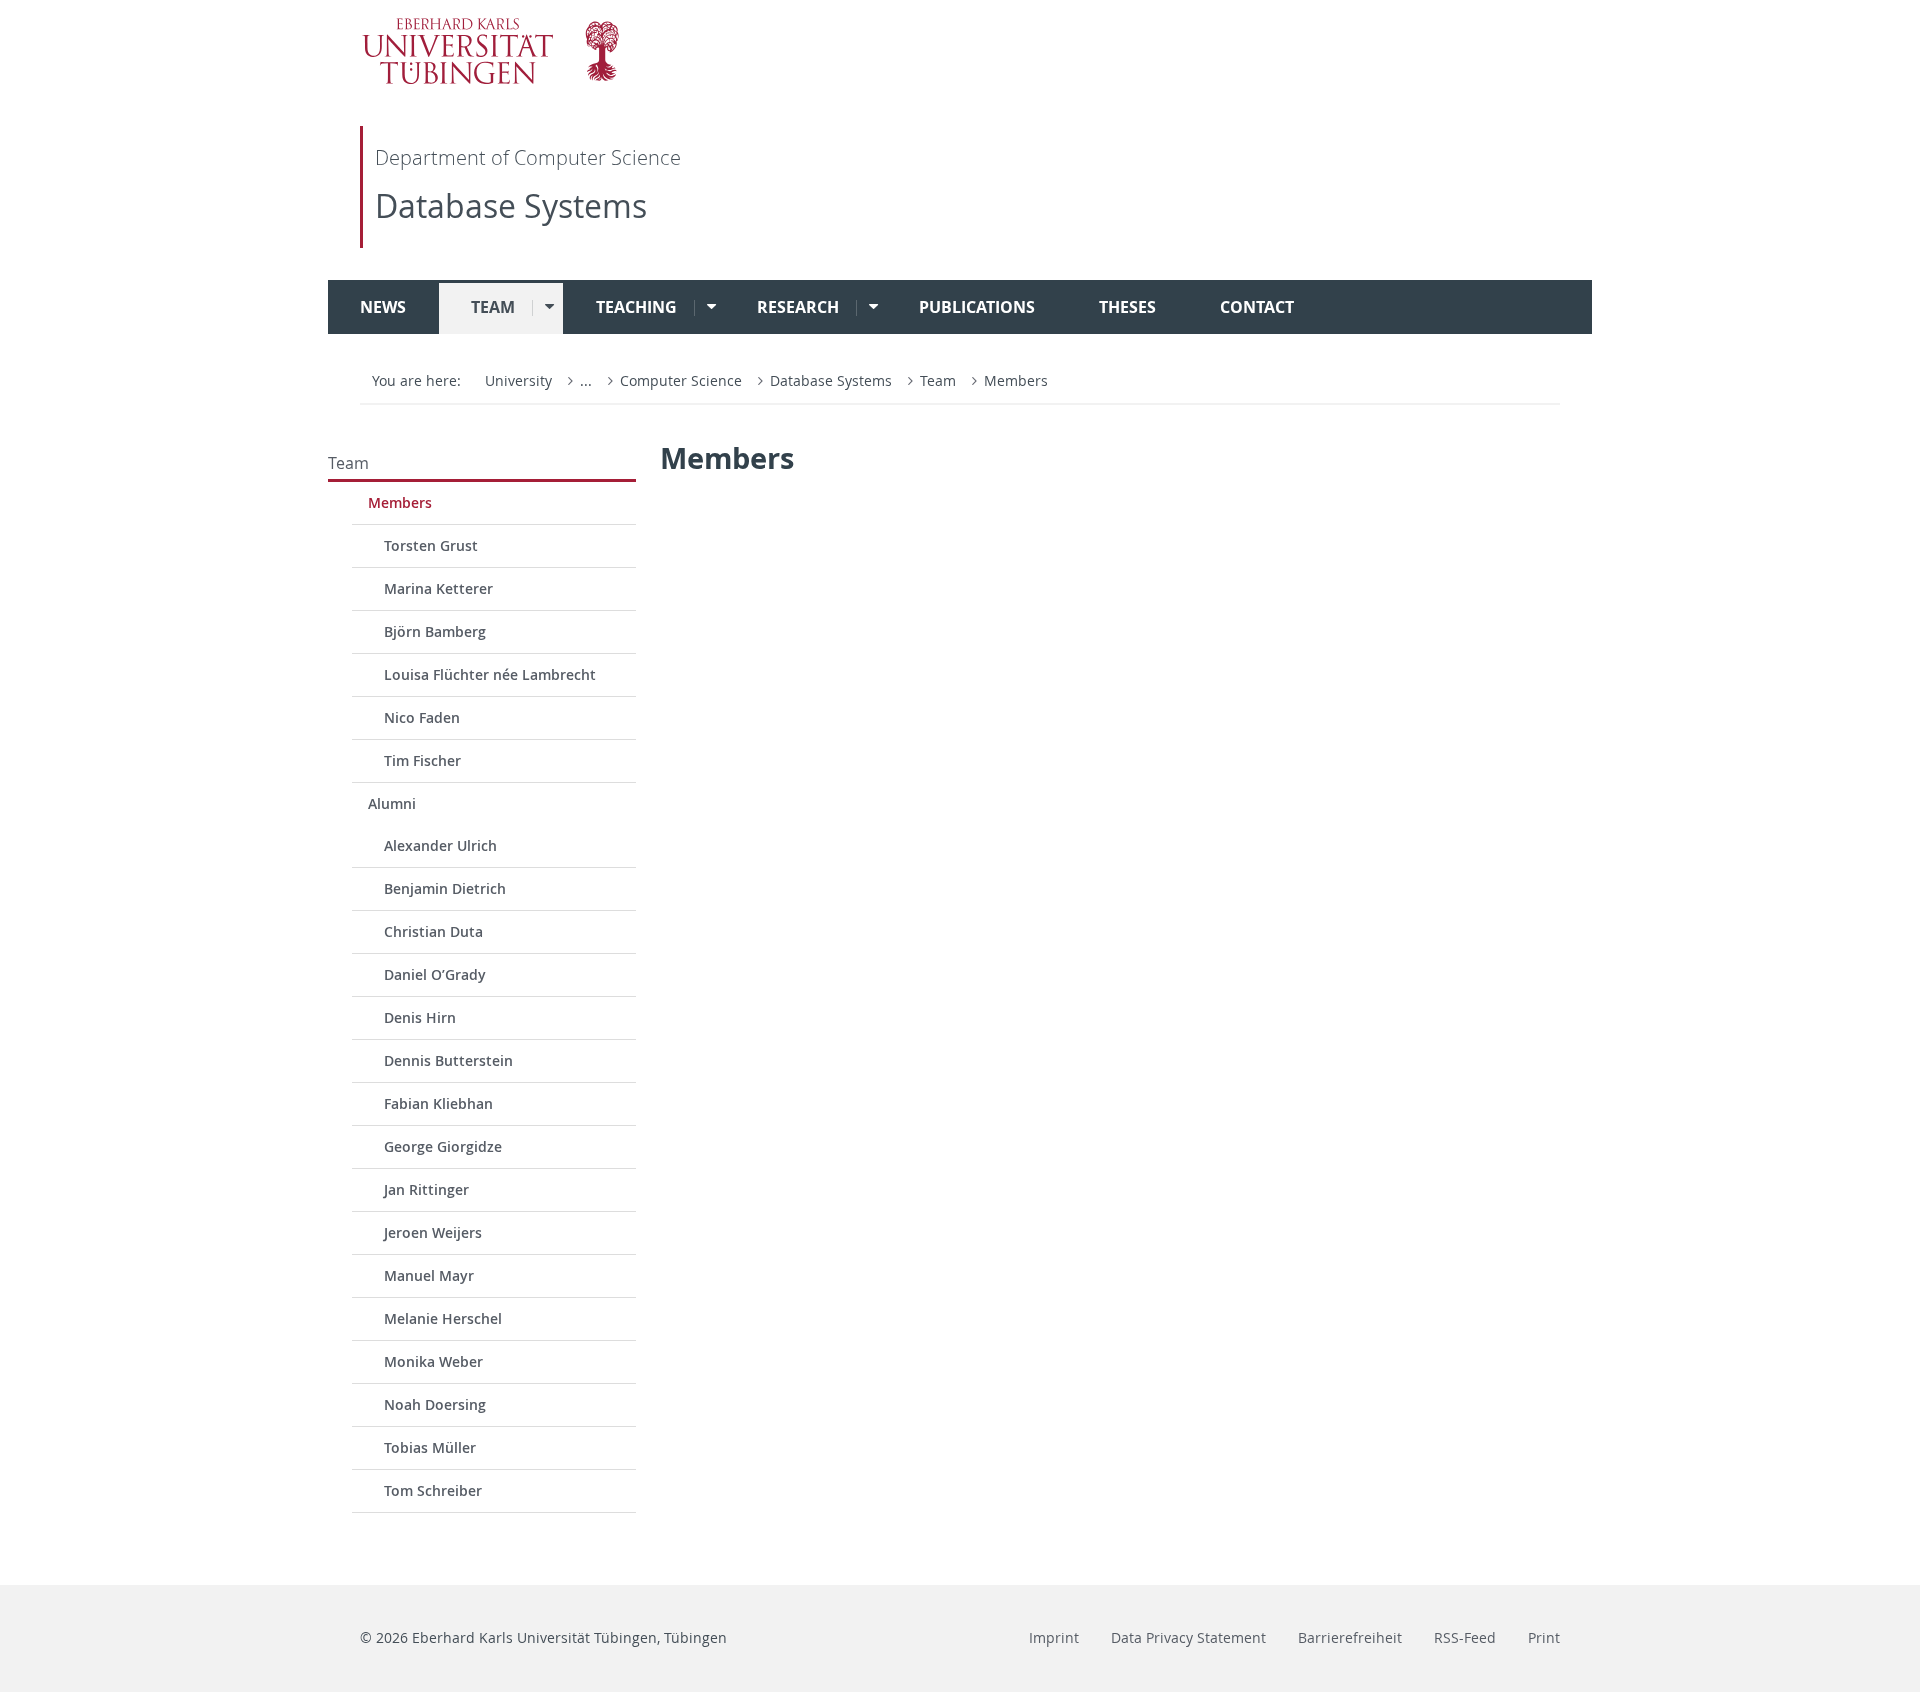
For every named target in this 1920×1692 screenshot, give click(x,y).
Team (493, 307)
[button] (543, 307)
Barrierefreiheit (1350, 1637)
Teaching (636, 307)
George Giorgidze (443, 1146)
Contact (1257, 307)
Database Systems (511, 205)
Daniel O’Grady (435, 974)
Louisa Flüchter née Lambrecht (490, 674)
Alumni (392, 803)
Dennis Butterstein (448, 1060)
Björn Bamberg (435, 631)
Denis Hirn (420, 1017)
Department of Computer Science (528, 157)
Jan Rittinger (426, 1189)
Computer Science (683, 380)
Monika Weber (433, 1361)
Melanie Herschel (443, 1318)
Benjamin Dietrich (445, 888)
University (518, 380)
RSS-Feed (1465, 1637)
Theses (1127, 307)
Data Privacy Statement (1188, 1637)
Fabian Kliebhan (438, 1103)
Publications (977, 307)
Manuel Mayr (429, 1275)
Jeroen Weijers (433, 1232)
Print (1544, 1637)
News (383, 307)
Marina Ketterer (438, 588)
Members (1016, 380)
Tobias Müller (430, 1447)
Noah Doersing (435, 1404)
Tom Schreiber (433, 1490)
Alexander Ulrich (440, 845)
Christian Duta (433, 931)
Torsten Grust (431, 545)
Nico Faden (422, 717)
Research (798, 307)
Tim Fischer (422, 760)
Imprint (1054, 1637)
